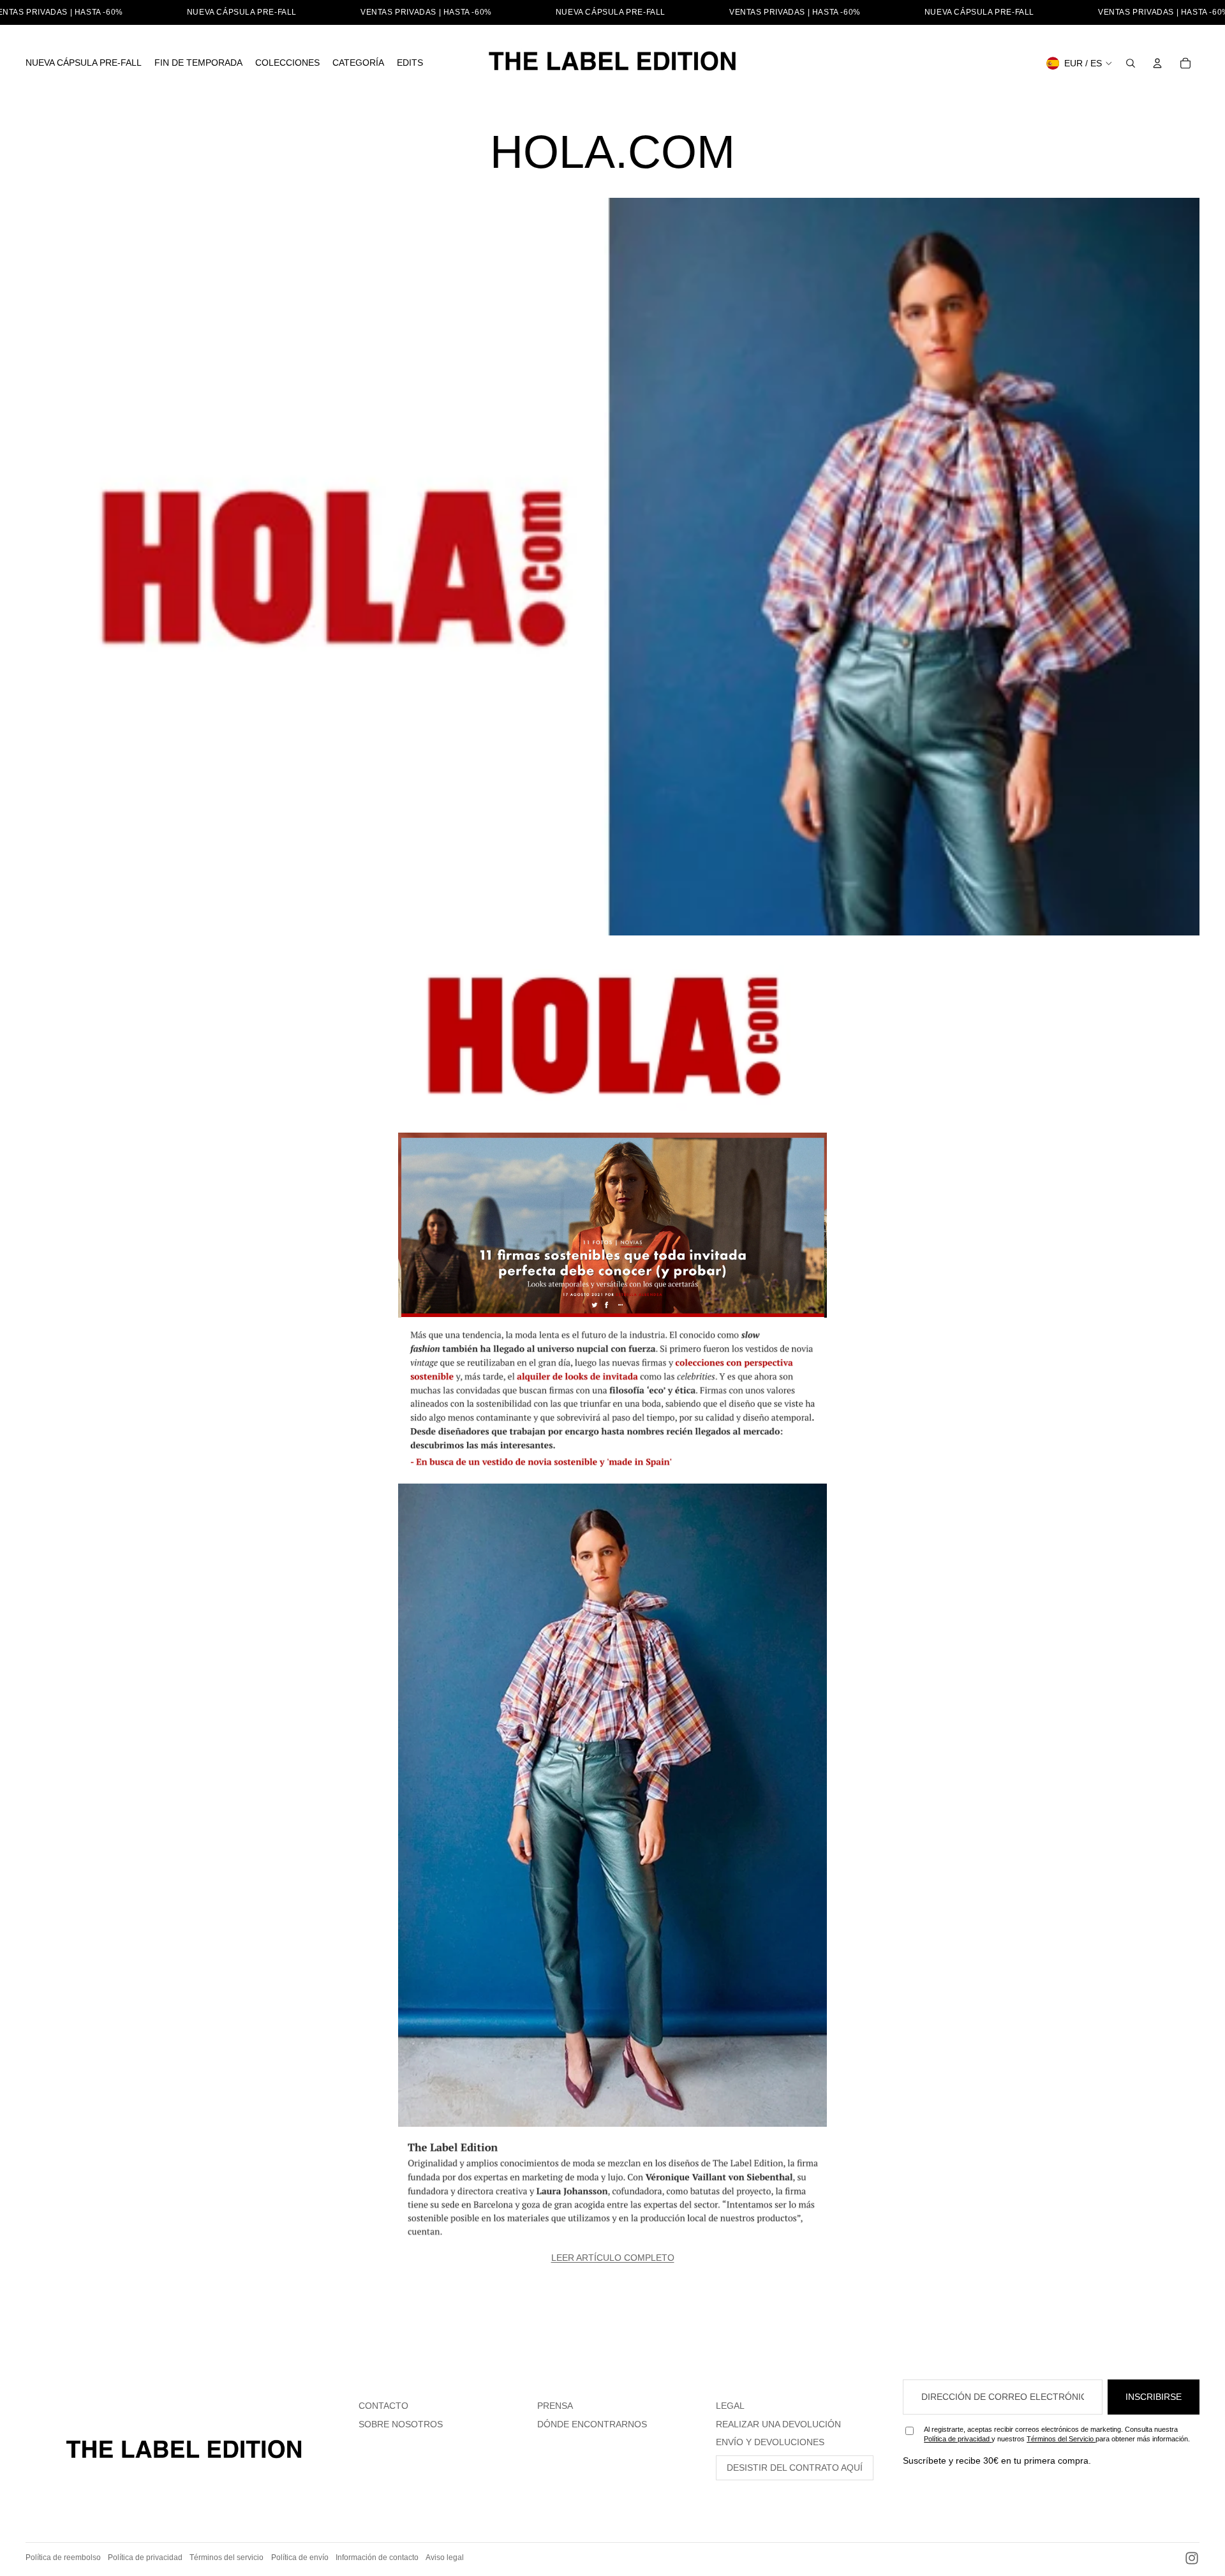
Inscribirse (1154, 2397)
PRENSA (555, 2406)
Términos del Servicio (1061, 2439)
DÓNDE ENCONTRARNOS (592, 2424)
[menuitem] (84, 63)
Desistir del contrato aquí (795, 2468)
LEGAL (730, 2406)
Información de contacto (377, 2557)
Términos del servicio (226, 2557)
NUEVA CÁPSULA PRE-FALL (242, 12)
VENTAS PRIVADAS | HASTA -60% (426, 12)
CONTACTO (383, 2406)
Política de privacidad (958, 2439)
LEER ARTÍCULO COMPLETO (613, 2258)
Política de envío (300, 2557)
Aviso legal (445, 2557)
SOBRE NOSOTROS (401, 2424)
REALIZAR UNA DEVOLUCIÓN (778, 2424)
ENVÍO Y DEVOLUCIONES (770, 2442)
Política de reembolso (63, 2557)
